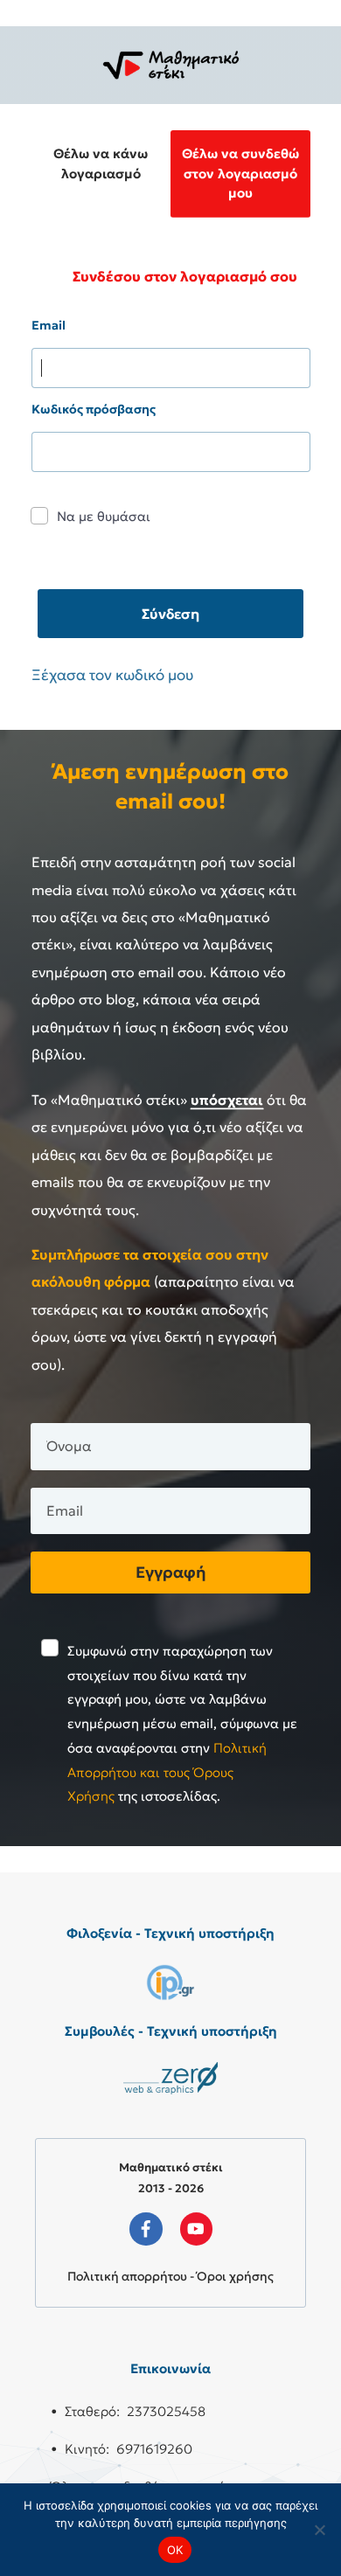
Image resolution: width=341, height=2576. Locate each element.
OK (175, 2550)
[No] (319, 2530)
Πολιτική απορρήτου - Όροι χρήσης (170, 2276)
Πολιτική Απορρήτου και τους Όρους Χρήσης (167, 1772)
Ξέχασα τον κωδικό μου (112, 675)
